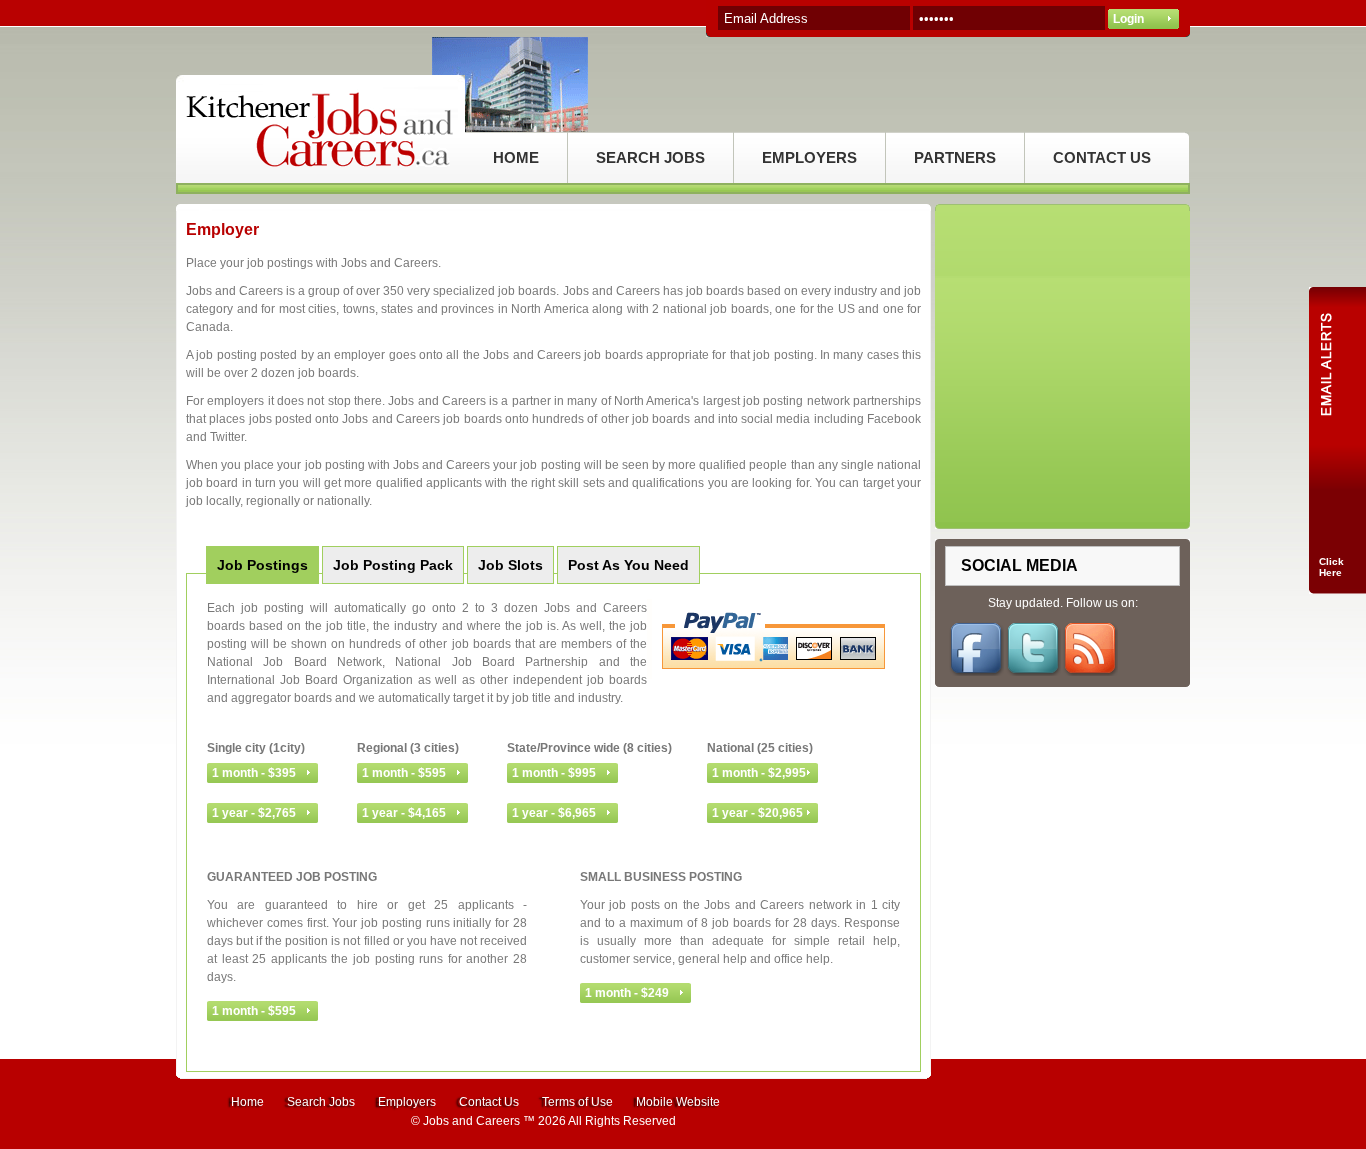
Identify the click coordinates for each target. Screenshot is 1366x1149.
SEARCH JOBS (650, 157)
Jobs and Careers (471, 1121)
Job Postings (262, 565)
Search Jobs (321, 1102)
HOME (516, 157)
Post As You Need (628, 565)
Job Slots (510, 565)
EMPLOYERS (809, 157)
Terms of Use (577, 1102)
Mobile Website (678, 1102)
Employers (407, 1102)
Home (247, 1102)
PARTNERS (955, 157)
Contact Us (489, 1102)
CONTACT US (1102, 157)
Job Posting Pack (393, 565)
